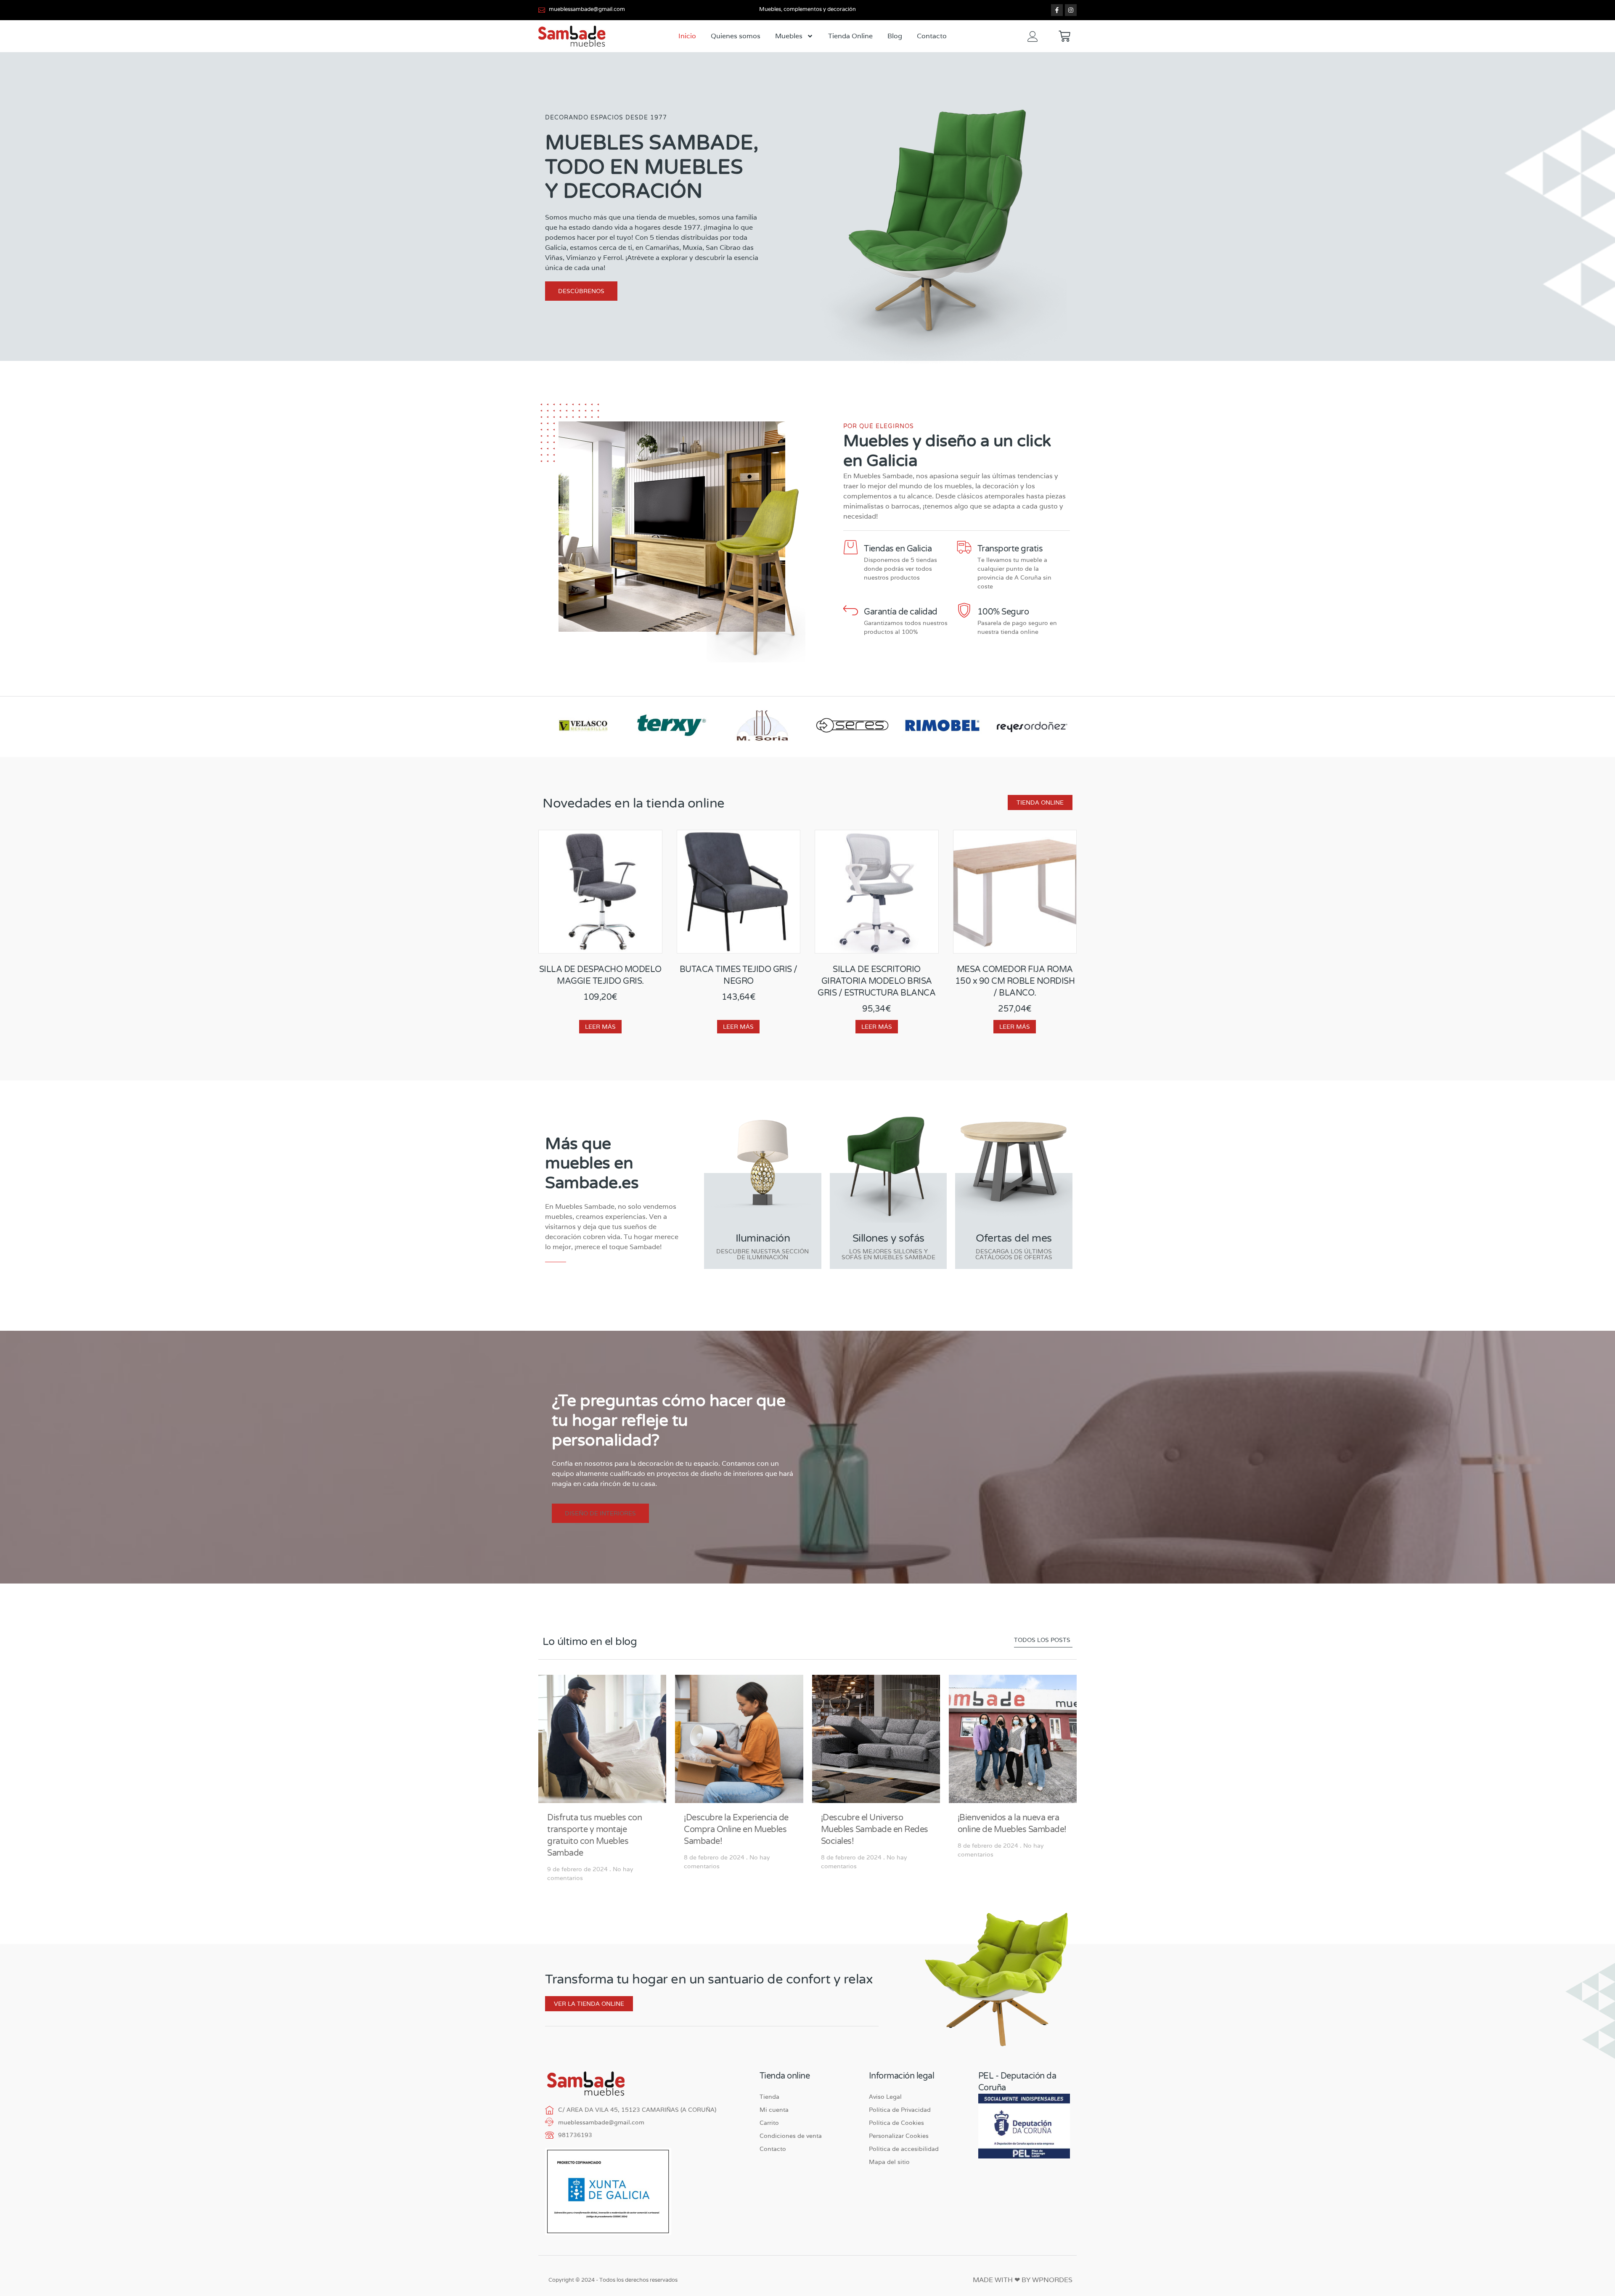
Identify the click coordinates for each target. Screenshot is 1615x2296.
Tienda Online (850, 36)
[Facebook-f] (1057, 10)
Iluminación (763, 1238)
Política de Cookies (896, 2123)
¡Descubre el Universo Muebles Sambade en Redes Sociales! (875, 1830)
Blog (895, 36)
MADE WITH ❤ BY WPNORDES (1023, 2280)
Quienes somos (736, 36)
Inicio (687, 36)
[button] (600, 1513)
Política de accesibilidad (904, 2149)
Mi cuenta (774, 2110)
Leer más (600, 1027)
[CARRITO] (1064, 36)
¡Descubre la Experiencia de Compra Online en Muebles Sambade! (736, 1830)
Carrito (769, 2123)
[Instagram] (1071, 10)
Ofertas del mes (1014, 1238)
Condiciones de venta (791, 2136)
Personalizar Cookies (899, 2136)
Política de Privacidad (900, 2110)
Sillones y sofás (888, 1238)
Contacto (932, 36)
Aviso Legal (885, 2097)
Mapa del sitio (889, 2162)
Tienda (769, 2097)
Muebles (789, 36)
